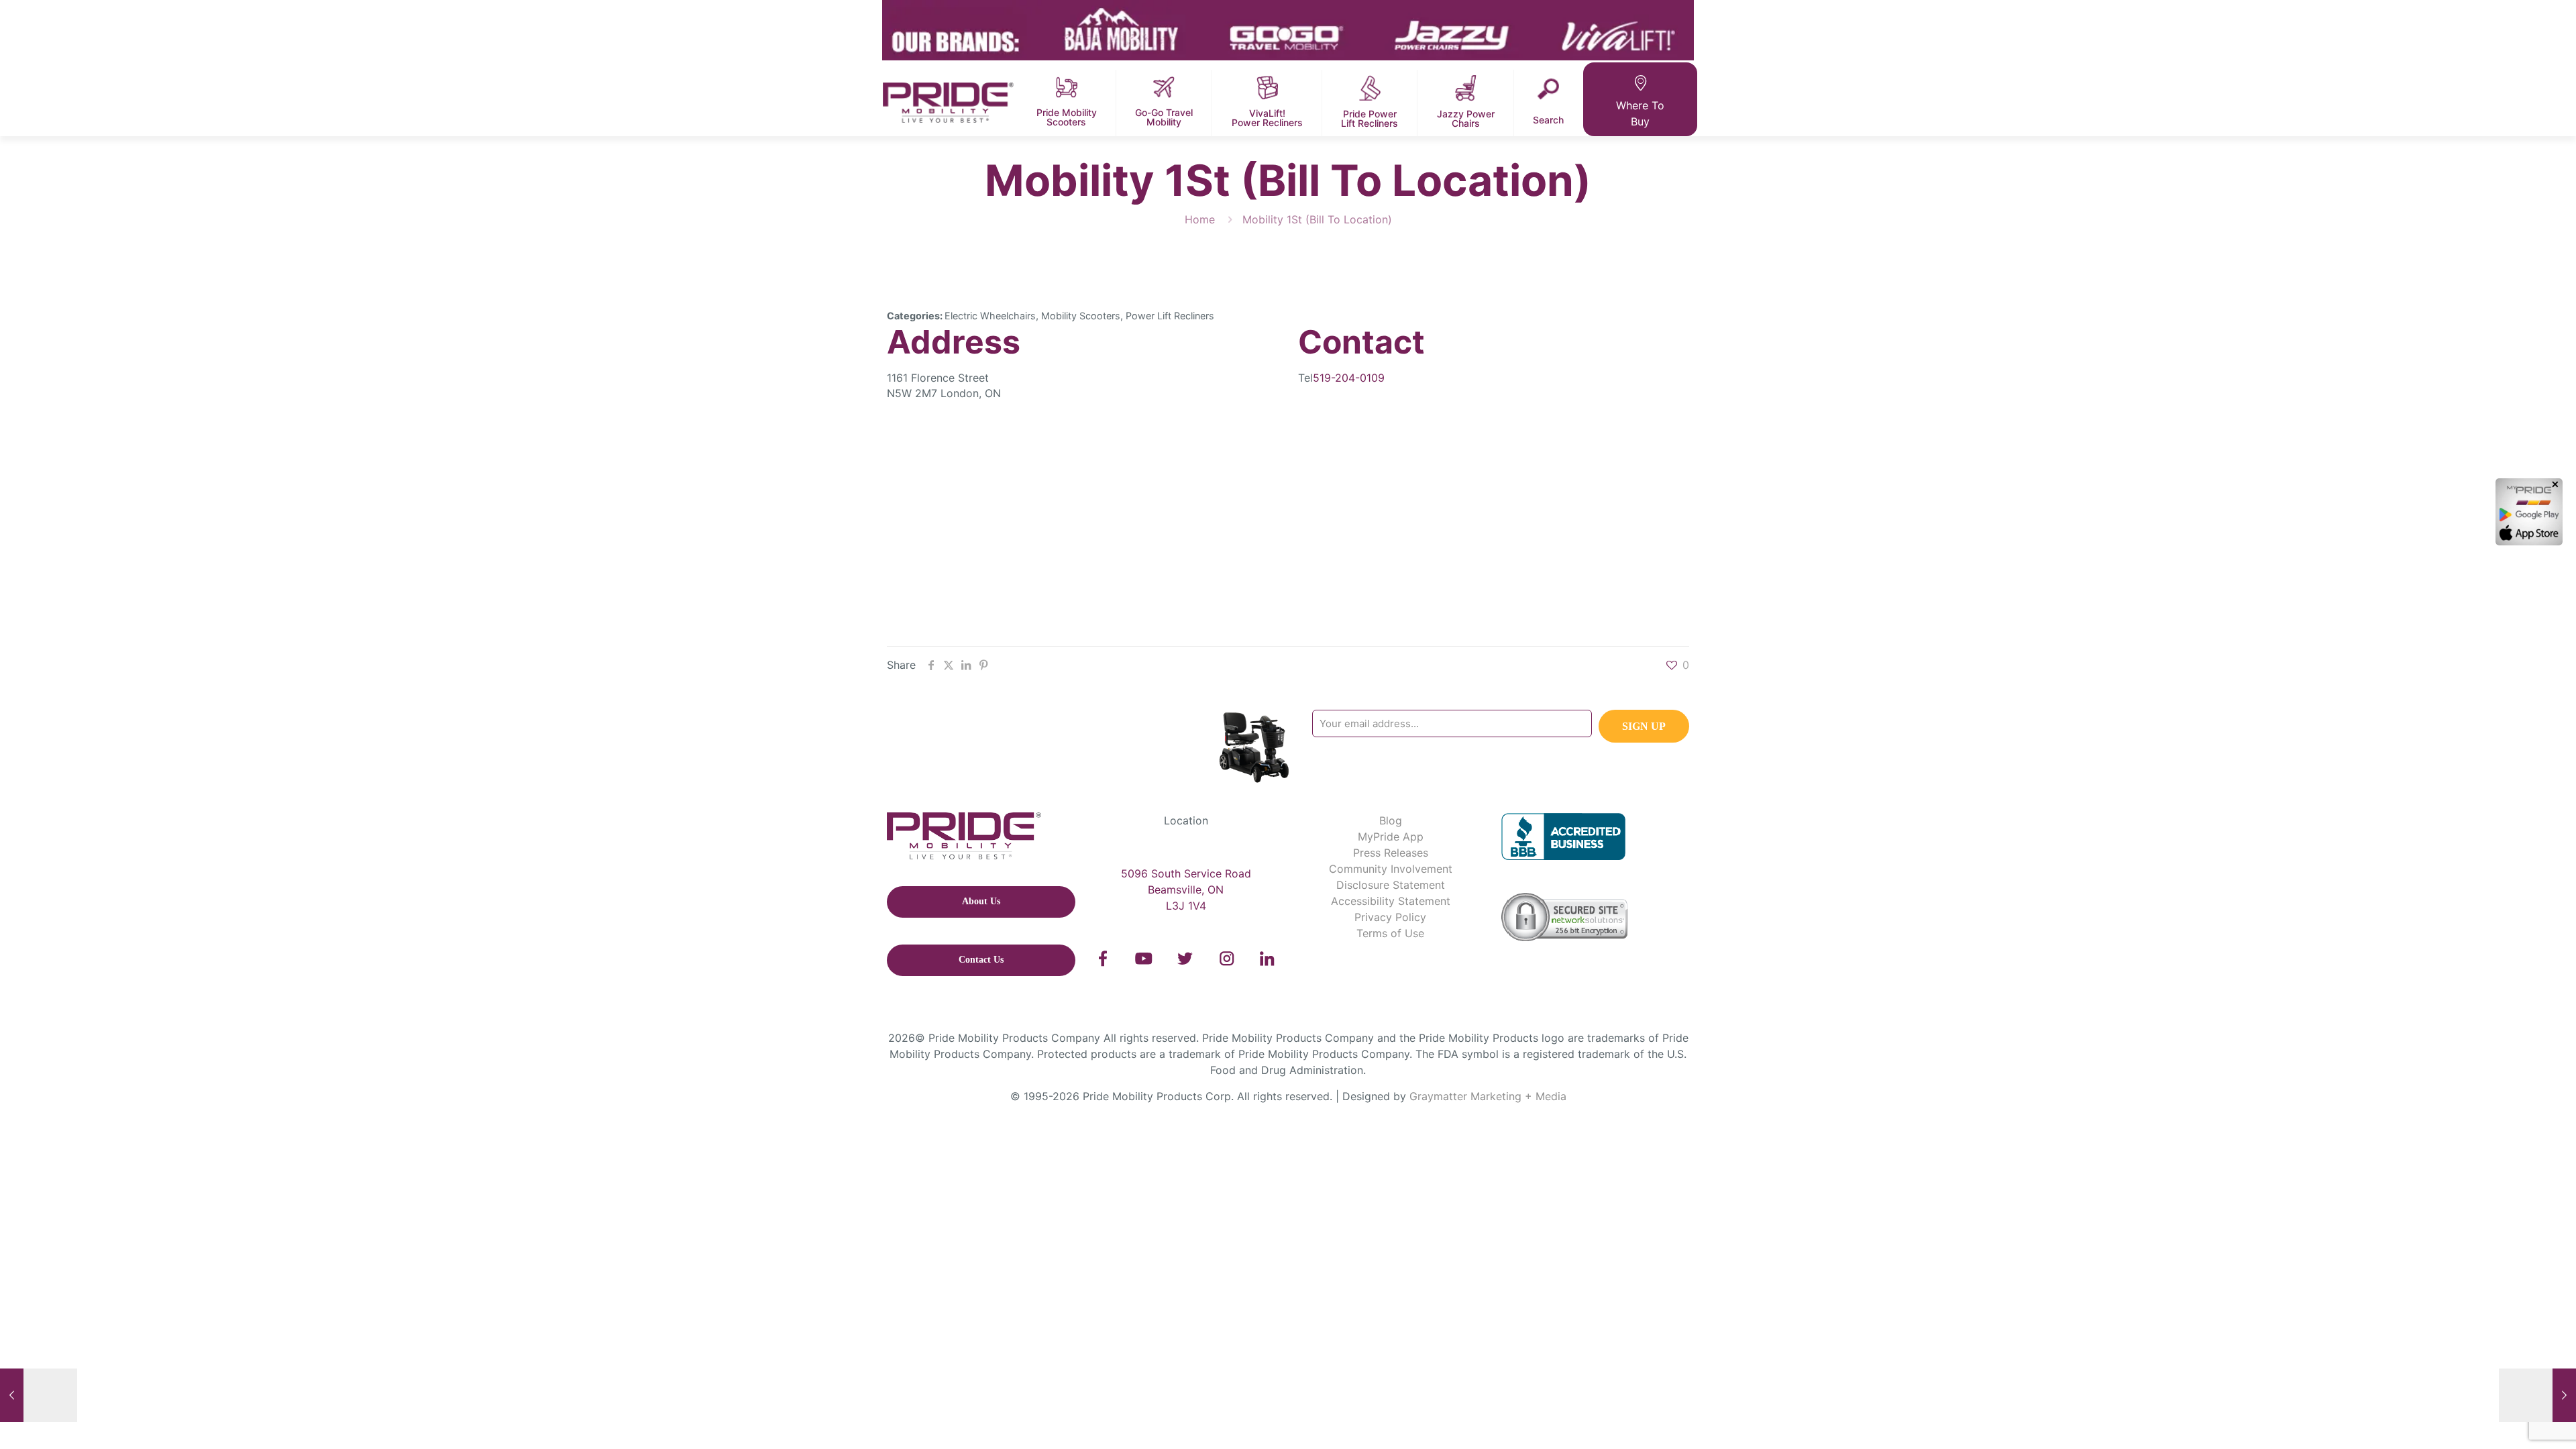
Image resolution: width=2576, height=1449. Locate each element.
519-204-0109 (1349, 378)
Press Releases (1391, 853)
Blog (1391, 820)
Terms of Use (1390, 933)
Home (1200, 219)
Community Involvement (1391, 869)
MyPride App (1391, 837)
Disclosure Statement (1391, 885)
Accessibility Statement (1391, 901)
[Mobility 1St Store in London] (2537, 1395)
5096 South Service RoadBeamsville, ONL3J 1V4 (1186, 890)
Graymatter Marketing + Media (1488, 1096)
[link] (1103, 959)
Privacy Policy (1390, 917)
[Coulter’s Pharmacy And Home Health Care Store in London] (39, 1395)
